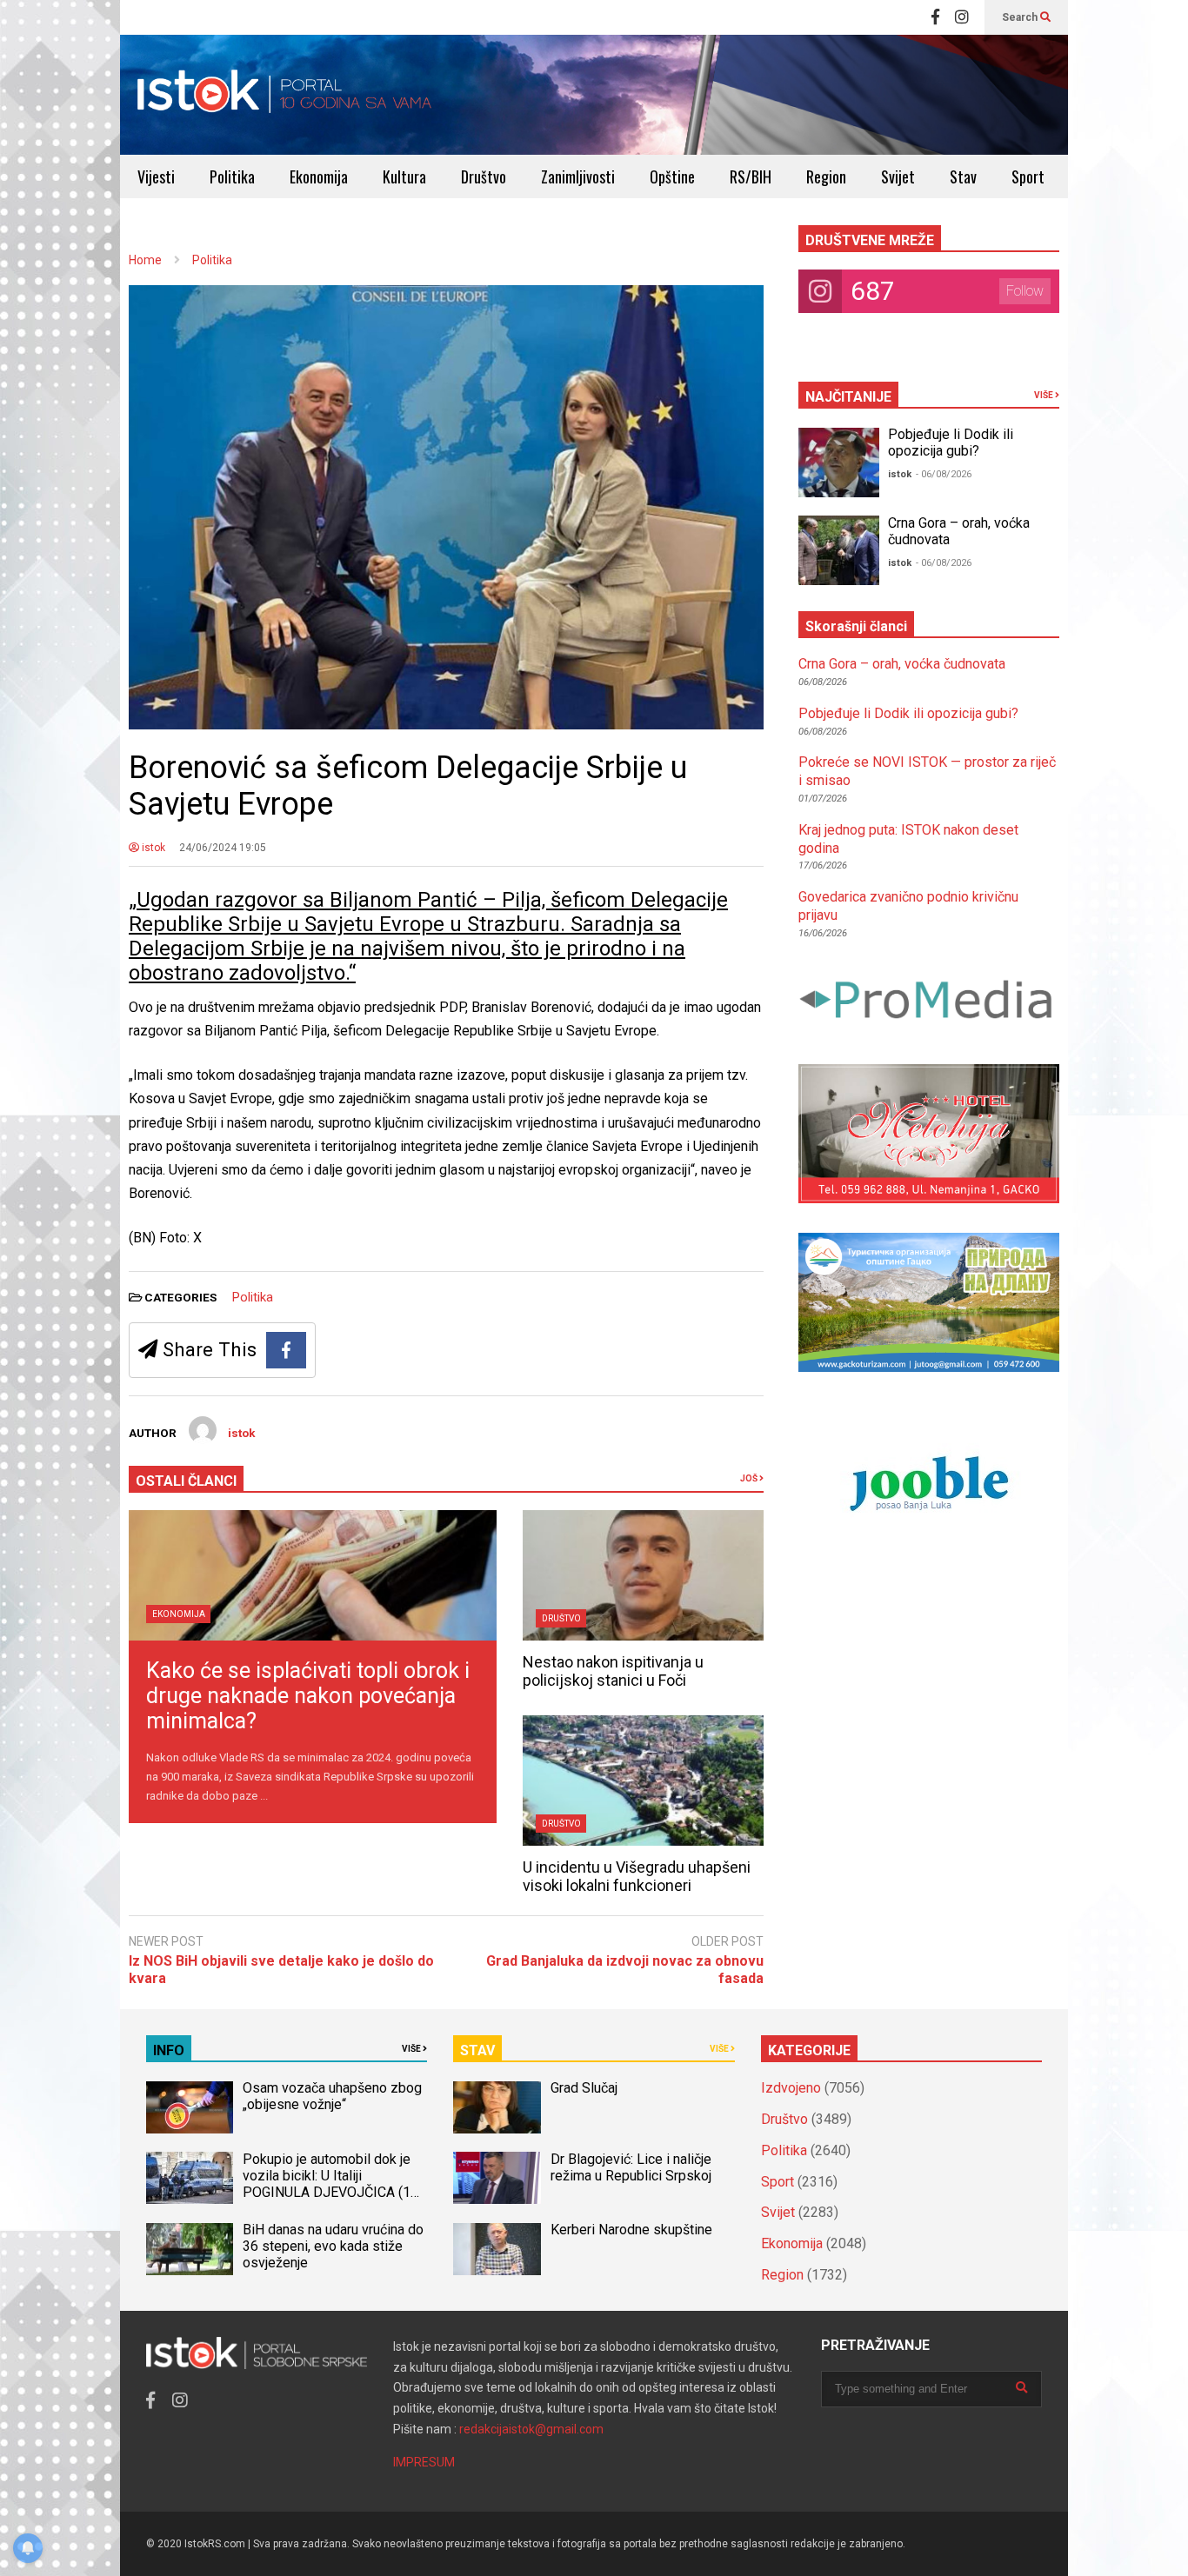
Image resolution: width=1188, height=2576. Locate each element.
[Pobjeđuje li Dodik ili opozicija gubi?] (839, 463)
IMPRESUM (424, 2462)
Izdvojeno (791, 2088)
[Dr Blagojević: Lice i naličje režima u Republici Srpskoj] (497, 2178)
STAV (477, 2050)
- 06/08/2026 (944, 474)
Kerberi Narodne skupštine (631, 2230)
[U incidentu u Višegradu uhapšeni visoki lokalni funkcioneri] (643, 1781)
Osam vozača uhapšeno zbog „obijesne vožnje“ (332, 2096)
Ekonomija (319, 176)
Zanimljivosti (578, 176)
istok (152, 848)
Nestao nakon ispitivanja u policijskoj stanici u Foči (613, 1671)
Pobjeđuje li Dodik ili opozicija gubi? (951, 443)
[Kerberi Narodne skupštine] (497, 2249)
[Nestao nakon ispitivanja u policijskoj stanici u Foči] (643, 1575)
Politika (232, 176)
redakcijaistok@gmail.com (531, 2429)
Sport (1028, 176)
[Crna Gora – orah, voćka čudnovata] (839, 550)
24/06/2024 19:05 (223, 848)
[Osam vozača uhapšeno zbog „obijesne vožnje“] (190, 2107)
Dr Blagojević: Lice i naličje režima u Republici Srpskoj (633, 2167)
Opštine (672, 176)
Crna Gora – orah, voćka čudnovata (902, 664)
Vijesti (156, 176)
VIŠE (1045, 395)
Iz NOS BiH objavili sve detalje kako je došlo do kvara (281, 1970)
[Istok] (285, 95)
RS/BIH (751, 176)
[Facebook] (935, 17)
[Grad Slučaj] (497, 2107)
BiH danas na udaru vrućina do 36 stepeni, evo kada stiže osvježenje (333, 2246)
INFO (169, 2050)
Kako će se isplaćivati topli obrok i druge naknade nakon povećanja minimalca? (308, 1696)
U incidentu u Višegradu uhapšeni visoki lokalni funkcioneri (637, 1876)
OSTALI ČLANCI (186, 1481)
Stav (963, 176)
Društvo (484, 176)
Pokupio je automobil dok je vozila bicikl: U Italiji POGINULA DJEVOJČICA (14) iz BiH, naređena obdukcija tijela (333, 2192)
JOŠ (750, 1478)
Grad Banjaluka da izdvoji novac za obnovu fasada (625, 1970)
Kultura (404, 176)
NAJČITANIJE (848, 397)
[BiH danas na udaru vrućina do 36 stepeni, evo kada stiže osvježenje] (190, 2249)
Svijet (898, 176)
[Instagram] (962, 17)
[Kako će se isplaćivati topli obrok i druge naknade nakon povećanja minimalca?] (313, 1575)
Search (1021, 17)
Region (826, 176)
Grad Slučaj (584, 2088)
